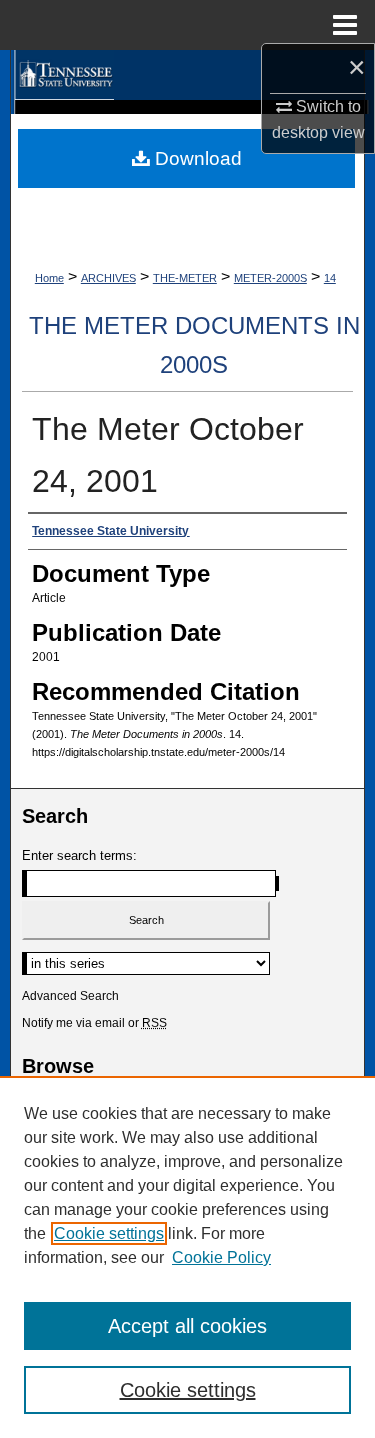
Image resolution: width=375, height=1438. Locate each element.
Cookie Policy (221, 1257)
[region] (187, 1257)
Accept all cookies (187, 1326)
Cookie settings (109, 1233)
